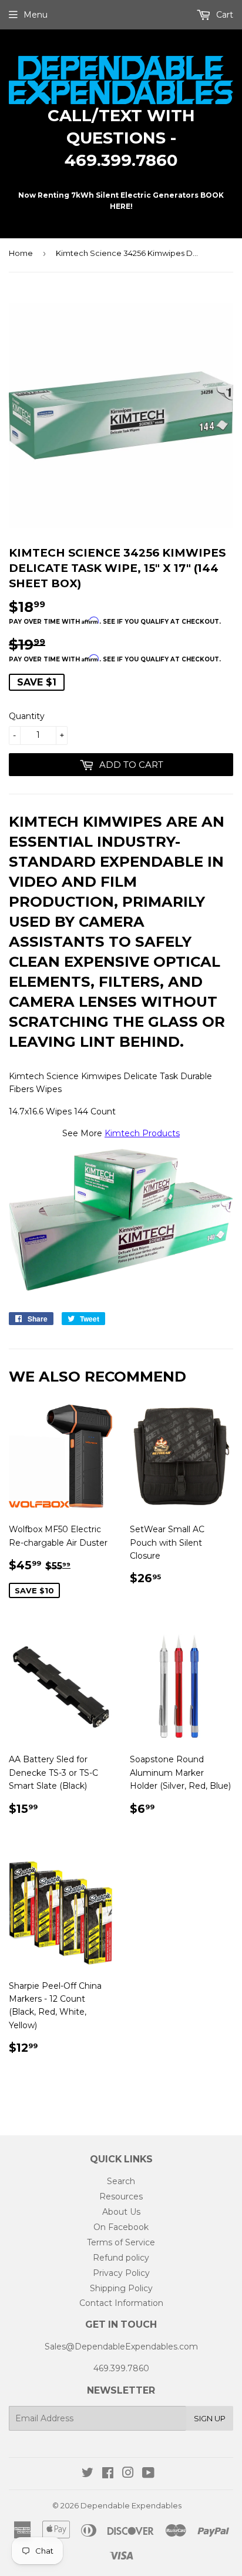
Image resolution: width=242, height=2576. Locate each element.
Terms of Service (121, 2242)
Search (121, 2181)
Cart (223, 15)
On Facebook (121, 2227)
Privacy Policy (121, 2273)
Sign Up (210, 2418)
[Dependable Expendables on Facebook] (108, 2474)
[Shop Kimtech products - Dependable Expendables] (121, 1288)
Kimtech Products (142, 1133)
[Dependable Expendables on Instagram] (128, 2474)
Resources (121, 2196)
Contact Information (121, 2303)
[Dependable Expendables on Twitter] (88, 2474)
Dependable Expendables (131, 2505)
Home (21, 253)
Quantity (27, 716)
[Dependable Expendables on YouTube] (148, 2474)
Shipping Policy (121, 2288)
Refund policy (121, 2258)
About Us (121, 2212)
